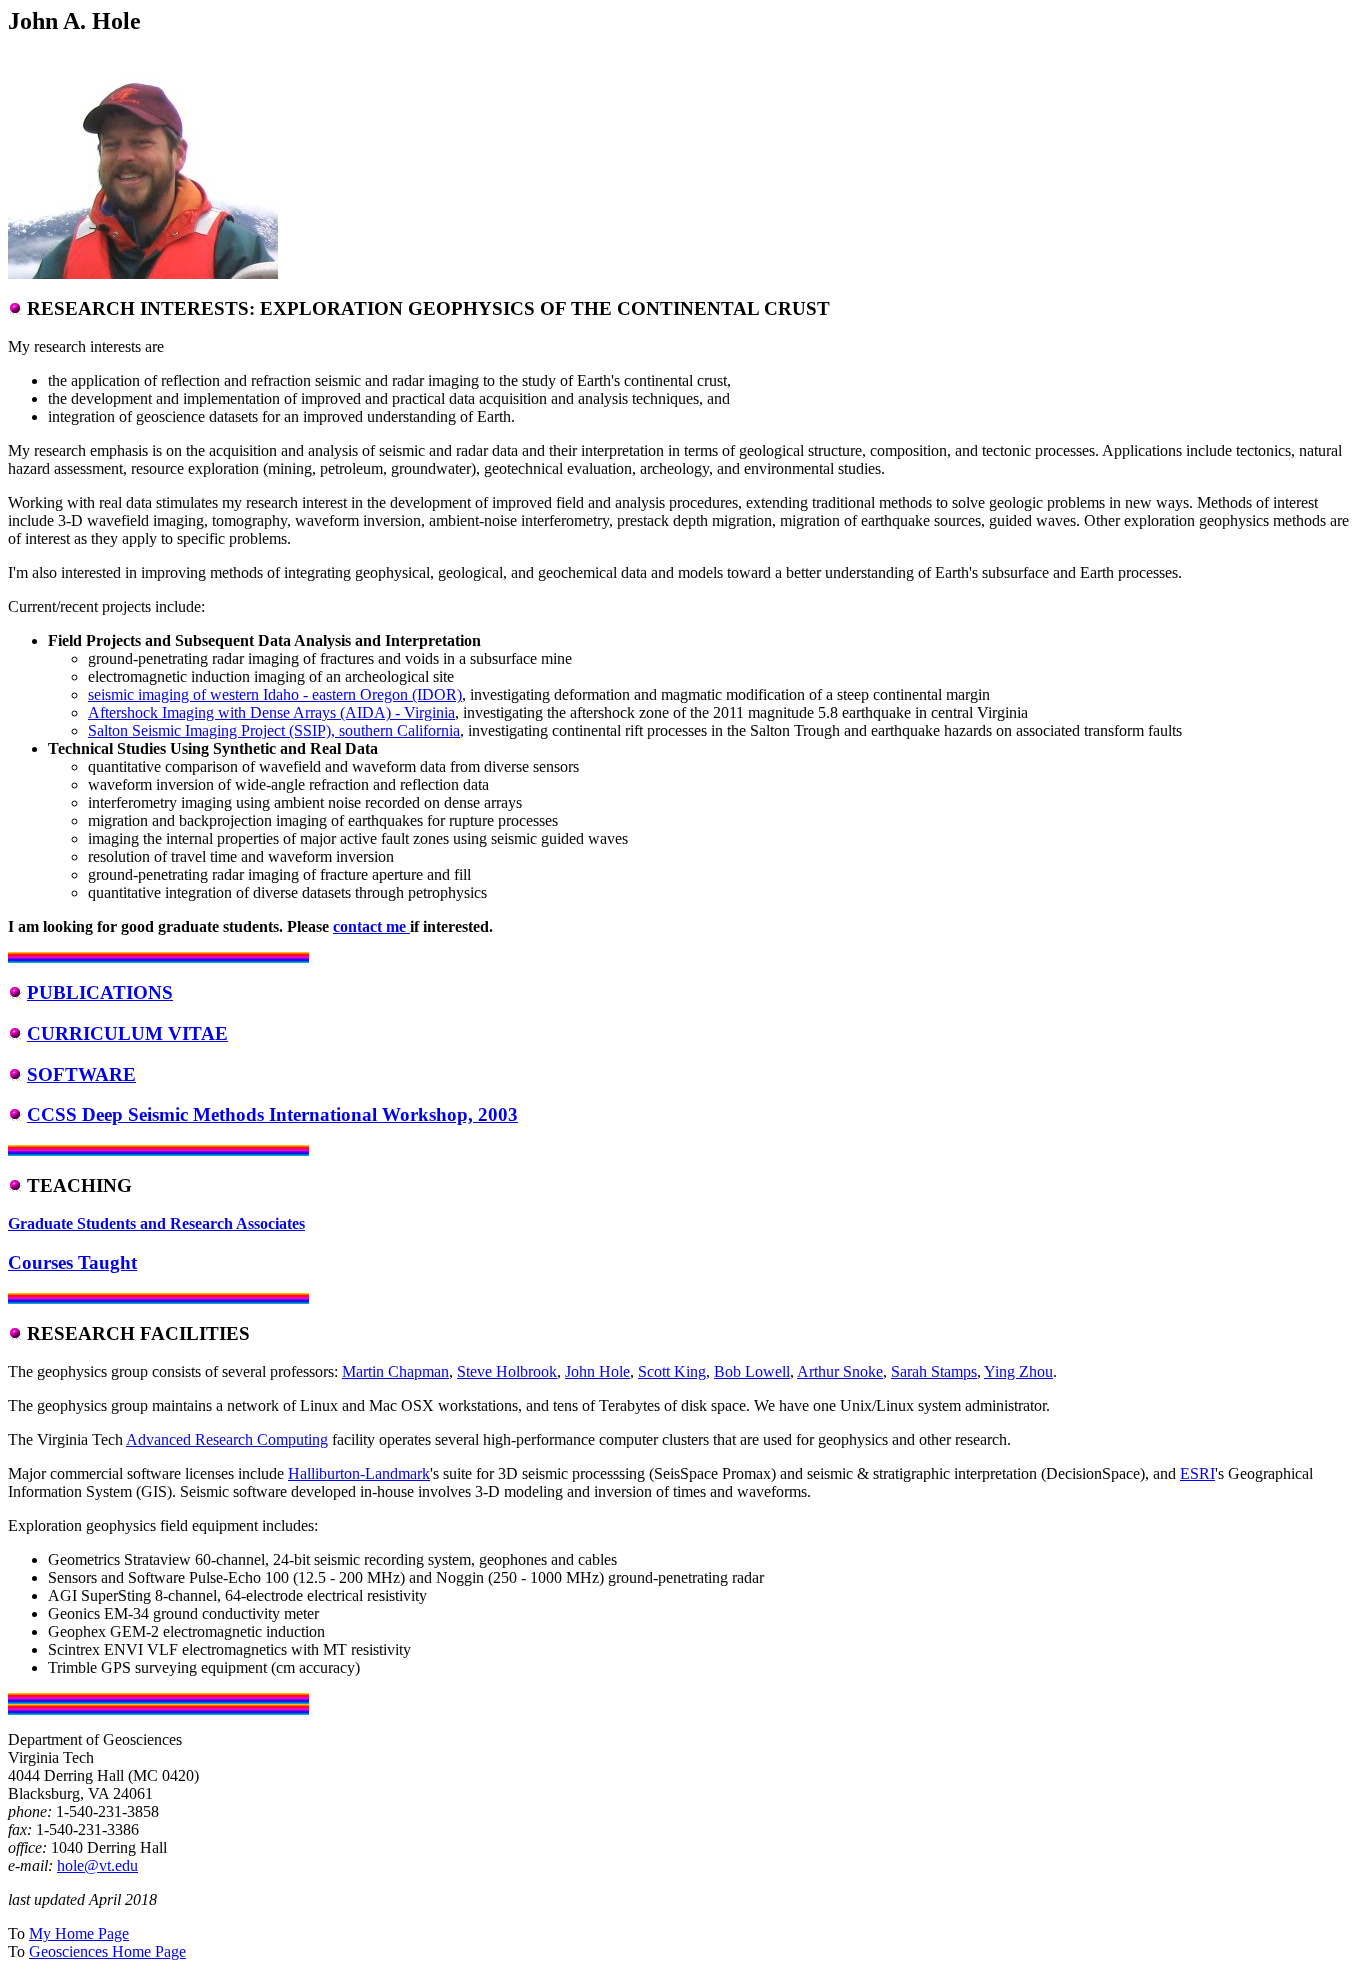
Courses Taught (72, 1262)
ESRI (1197, 1473)
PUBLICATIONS (100, 992)
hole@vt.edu (97, 1865)
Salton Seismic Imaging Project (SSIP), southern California (274, 730)
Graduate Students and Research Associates (156, 1223)
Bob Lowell (752, 1371)
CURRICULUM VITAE (127, 1033)
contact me (371, 926)
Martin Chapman (395, 1371)
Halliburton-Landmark (359, 1473)
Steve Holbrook (507, 1371)
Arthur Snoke (840, 1371)
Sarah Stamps (934, 1371)
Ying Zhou (1018, 1371)
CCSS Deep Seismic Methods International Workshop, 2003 (272, 1114)
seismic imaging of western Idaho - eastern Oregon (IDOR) (275, 694)
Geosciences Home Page (107, 1951)
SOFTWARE (81, 1074)
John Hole (597, 1371)
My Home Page (79, 1933)
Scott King (672, 1371)
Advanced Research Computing (227, 1439)
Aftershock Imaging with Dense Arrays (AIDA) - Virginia (271, 712)
